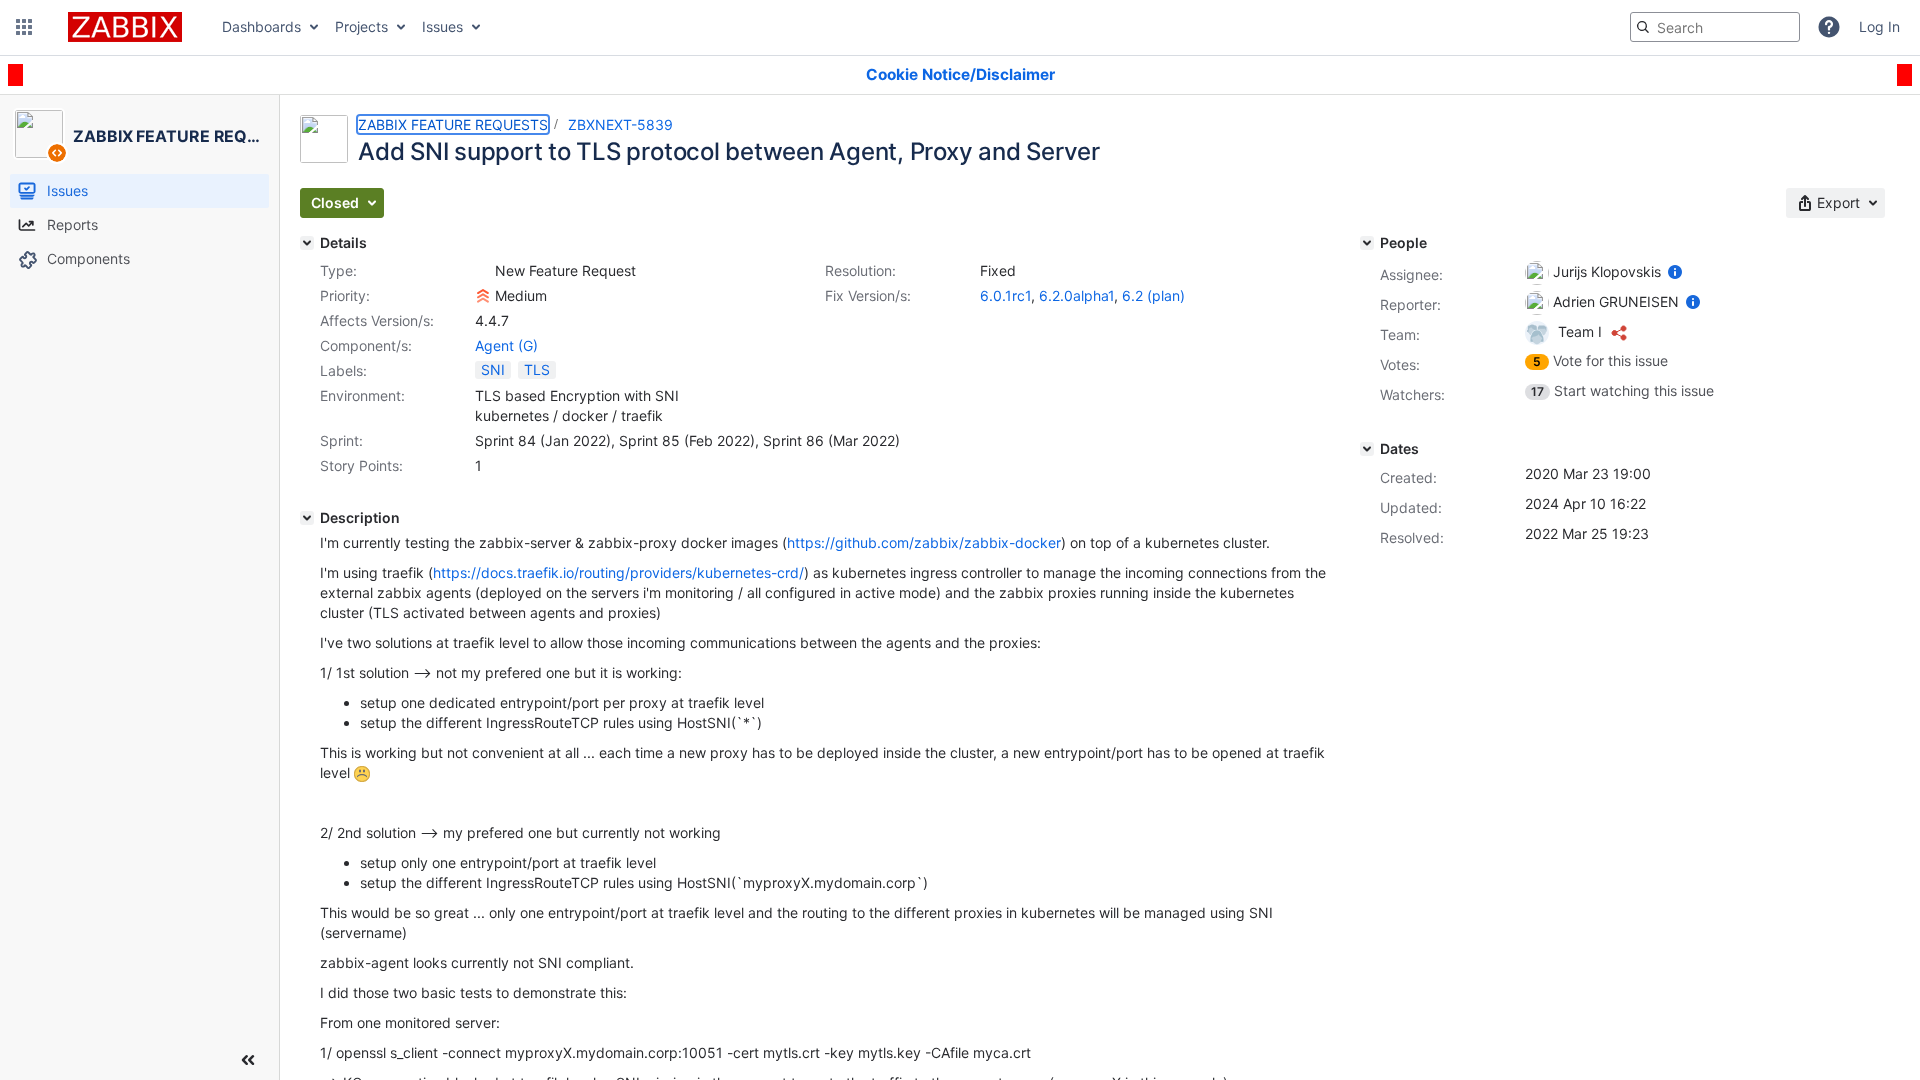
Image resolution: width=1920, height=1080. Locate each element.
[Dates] (1367, 449)
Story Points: (361, 465)
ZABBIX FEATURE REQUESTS (453, 124)
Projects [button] (361, 26)
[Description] (307, 518)
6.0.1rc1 (1005, 295)
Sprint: (341, 440)
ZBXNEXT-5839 (620, 124)
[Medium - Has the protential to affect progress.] (483, 296)
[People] (1367, 243)
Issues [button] (442, 26)
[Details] (307, 243)
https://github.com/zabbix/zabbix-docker (924, 542)
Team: (1400, 334)
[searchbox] (1715, 27)
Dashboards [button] (261, 26)
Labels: (343, 370)
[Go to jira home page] (125, 27)
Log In (1879, 26)
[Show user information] (1675, 271)
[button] (24, 27)
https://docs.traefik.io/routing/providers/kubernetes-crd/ (618, 572)
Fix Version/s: (868, 295)
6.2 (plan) (1153, 295)
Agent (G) (506, 345)
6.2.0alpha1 (1076, 295)
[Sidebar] (248, 1060)
